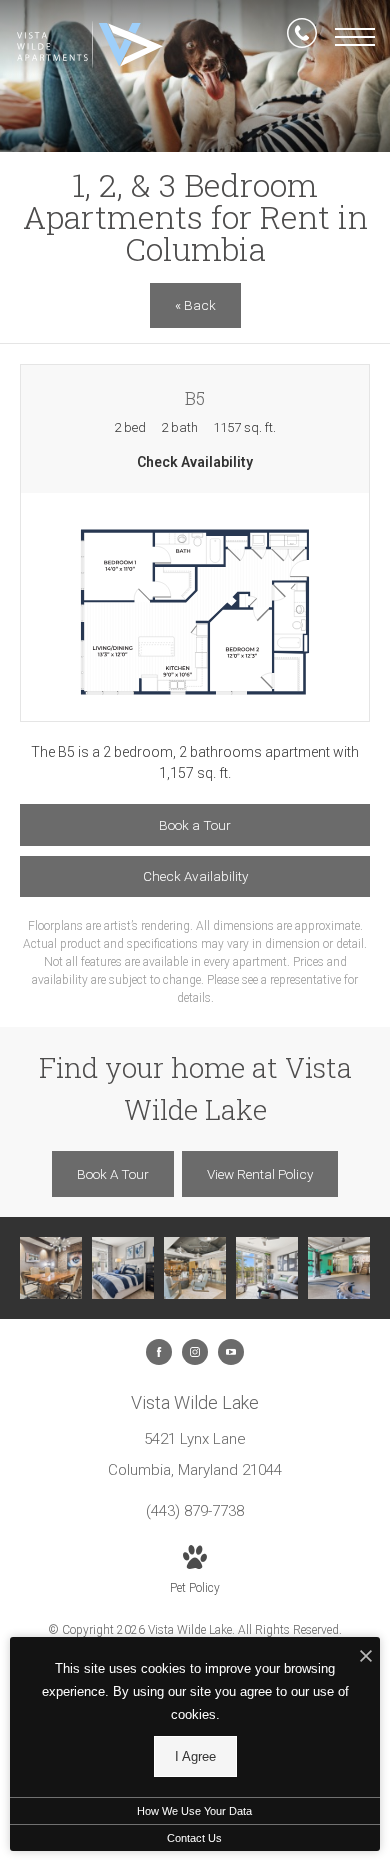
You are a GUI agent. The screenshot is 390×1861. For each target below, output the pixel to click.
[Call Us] (302, 37)
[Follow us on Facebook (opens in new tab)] (159, 1352)
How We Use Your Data (194, 1811)
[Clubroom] (195, 1268)
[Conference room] (51, 1268)
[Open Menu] (355, 37)
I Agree (195, 1756)
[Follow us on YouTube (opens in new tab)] (231, 1352)
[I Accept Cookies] (366, 1657)
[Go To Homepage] (90, 45)
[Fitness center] (339, 1268)
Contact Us (194, 1838)
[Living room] (267, 1268)
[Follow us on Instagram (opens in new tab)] (195, 1352)
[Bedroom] (123, 1268)
